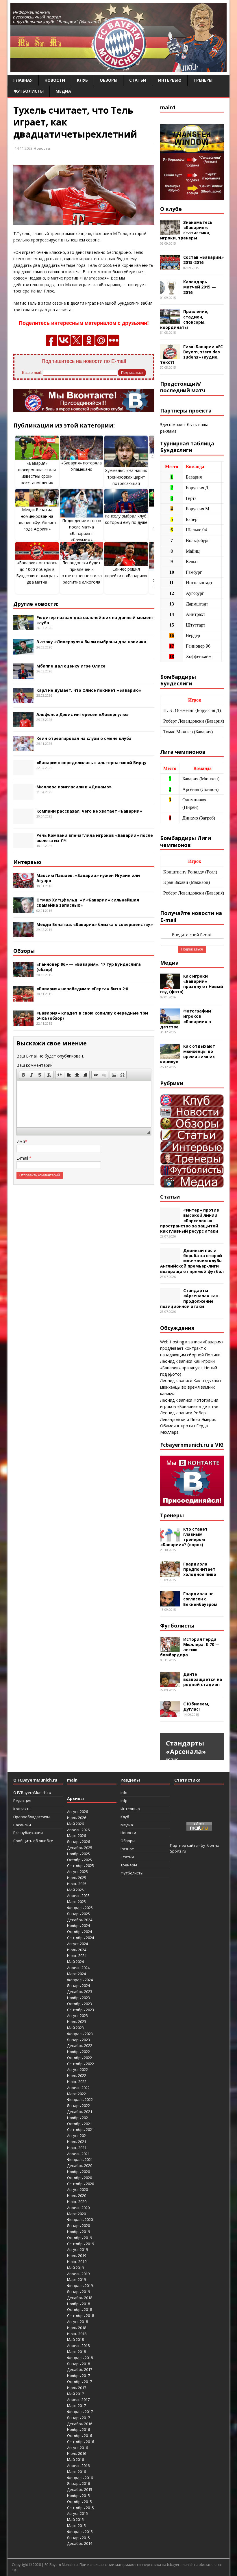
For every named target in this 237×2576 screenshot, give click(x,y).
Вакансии (22, 1825)
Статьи (138, 80)
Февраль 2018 (80, 2358)
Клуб (82, 80)
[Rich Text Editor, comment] (84, 1104)
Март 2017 (76, 2406)
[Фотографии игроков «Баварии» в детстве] (170, 1020)
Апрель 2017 (78, 2399)
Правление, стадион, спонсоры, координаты (184, 319)
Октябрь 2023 (79, 2004)
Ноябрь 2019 (78, 2232)
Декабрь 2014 (80, 2543)
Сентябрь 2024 (80, 1938)
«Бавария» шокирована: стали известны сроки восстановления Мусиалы (37, 476)
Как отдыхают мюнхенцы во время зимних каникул (188, 1054)
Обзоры (109, 80)
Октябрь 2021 (79, 2124)
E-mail (23, 1158)
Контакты (22, 1809)
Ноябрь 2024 (78, 1926)
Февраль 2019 (80, 2286)
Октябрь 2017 (79, 2382)
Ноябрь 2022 (78, 2052)
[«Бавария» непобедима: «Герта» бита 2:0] (23, 998)
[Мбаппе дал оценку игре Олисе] (23, 675)
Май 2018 (75, 2339)
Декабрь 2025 (80, 1848)
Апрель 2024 (78, 1968)
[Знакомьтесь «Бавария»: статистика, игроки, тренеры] (170, 231)
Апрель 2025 (78, 1896)
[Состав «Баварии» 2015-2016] (170, 267)
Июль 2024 (77, 1950)
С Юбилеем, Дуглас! (196, 1706)
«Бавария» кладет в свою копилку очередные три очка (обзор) (92, 1016)
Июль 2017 (77, 2388)
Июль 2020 (77, 2196)
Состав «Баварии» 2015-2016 (203, 260)
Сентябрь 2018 (80, 2316)
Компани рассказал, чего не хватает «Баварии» (89, 811)
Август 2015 (77, 2513)
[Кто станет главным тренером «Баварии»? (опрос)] (170, 1538)
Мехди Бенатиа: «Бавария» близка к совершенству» (95, 924)
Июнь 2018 (77, 2334)
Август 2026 (77, 1812)
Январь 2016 (78, 2483)
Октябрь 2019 (79, 2238)
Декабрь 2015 (80, 2489)
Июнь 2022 (77, 2082)
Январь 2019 (78, 2292)
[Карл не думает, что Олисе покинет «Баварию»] (23, 699)
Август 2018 (77, 2322)
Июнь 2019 (77, 2262)
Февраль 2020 (80, 2219)
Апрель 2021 (78, 2154)
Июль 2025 (77, 1878)
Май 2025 (75, 1890)
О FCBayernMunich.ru (32, 1793)
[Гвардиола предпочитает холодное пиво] (170, 1573)
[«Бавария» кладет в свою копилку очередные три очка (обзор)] (23, 1022)
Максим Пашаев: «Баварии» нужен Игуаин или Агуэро (88, 878)
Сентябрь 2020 (80, 2184)
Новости (55, 80)
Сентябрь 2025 (80, 1866)
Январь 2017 (78, 2418)
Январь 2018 (78, 2364)
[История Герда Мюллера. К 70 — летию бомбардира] (170, 1648)
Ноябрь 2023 (78, 1998)
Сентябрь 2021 (80, 2129)
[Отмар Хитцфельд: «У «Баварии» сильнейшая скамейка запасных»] (23, 909)
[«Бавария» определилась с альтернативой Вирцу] (23, 772)
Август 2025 (77, 1872)
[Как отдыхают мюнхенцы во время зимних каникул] (170, 1055)
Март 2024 (76, 1974)
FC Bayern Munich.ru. (62, 2565)
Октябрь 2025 (79, 1860)
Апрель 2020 (78, 2208)
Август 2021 (77, 2136)
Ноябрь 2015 (78, 2496)
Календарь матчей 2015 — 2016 (200, 287)
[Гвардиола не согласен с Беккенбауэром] (170, 1603)
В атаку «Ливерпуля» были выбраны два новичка (91, 642)
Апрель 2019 (78, 2274)
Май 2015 (75, 2519)
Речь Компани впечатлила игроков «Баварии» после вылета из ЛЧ (95, 838)
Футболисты (29, 91)
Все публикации (28, 1833)
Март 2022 (76, 2094)
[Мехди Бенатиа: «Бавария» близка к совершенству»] (23, 934)
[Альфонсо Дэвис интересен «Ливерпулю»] (23, 724)
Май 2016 (75, 2459)
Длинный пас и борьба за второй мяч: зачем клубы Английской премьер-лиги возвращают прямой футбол (192, 1261)
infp (124, 1801)
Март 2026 (76, 1836)
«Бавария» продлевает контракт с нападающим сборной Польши (192, 1348)
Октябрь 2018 (79, 2309)
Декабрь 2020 (80, 2166)
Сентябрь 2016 (80, 2442)
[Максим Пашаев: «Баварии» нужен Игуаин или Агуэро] (23, 885)
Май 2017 (75, 2394)
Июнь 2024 (77, 1956)
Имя (21, 1141)
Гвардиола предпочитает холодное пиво (200, 1569)
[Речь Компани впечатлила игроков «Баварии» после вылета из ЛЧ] (23, 845)
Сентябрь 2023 (80, 2010)
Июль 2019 (77, 2256)
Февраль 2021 (80, 2159)
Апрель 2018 (78, 2346)
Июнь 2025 (77, 1884)
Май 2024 (75, 1962)
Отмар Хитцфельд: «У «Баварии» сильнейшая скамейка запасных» (88, 902)
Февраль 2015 (80, 2532)
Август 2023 (77, 2016)
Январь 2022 (78, 2106)
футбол (207, 1845)
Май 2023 (75, 2028)
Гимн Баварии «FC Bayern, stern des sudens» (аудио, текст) (191, 355)
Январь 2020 (78, 2226)
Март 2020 (76, 2214)
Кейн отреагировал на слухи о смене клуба (84, 738)
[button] (23, 1075)
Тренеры (203, 80)
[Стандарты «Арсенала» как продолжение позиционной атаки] (170, 1300)
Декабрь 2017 (80, 2369)
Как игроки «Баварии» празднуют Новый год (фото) (192, 984)
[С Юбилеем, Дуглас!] (170, 1713)
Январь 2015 (78, 2538)
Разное (127, 1849)
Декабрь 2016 (80, 2424)
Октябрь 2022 (79, 2058)
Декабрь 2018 (80, 2298)
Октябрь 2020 (79, 2178)
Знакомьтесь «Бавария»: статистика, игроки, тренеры (186, 230)
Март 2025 (76, 1902)
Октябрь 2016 (79, 2436)
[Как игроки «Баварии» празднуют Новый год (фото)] (170, 985)
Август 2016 (77, 2448)
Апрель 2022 (78, 2088)
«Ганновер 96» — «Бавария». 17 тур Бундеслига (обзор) (89, 967)
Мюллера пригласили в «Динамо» (74, 787)
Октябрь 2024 (79, 1932)
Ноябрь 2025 (78, 1854)
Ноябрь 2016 (78, 2429)
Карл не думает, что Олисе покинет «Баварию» (89, 690)
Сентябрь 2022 (80, 2064)
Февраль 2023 (80, 2034)
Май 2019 (75, 2268)
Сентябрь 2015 (80, 2508)
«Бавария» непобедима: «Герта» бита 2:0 (82, 989)
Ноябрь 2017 (78, 2376)
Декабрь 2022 (80, 2046)
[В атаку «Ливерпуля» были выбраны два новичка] (23, 651)
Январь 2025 (78, 1914)
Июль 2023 (77, 2022)
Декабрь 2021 (80, 2112)
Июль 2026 (77, 1818)
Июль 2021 (77, 2142)
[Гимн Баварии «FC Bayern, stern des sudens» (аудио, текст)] (170, 356)
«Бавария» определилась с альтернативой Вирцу (91, 763)
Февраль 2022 (80, 2099)
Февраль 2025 (80, 1908)
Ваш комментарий (35, 1065)
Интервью (170, 80)
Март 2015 (76, 2526)
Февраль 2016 (80, 2478)
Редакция (22, 1801)
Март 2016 (76, 2472)
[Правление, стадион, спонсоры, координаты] (170, 321)
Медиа (63, 91)
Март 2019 (76, 2279)
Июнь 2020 (77, 2202)
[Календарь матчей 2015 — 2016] (170, 291)
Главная (23, 80)
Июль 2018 (77, 2328)
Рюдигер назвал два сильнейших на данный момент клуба (95, 620)
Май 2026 (75, 1824)
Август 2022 (77, 2069)
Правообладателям (32, 1817)
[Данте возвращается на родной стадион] (170, 1683)
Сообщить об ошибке (33, 1841)
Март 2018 (76, 2352)
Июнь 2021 (77, 2148)
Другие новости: (36, 604)
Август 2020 (77, 2189)
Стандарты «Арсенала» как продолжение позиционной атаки (189, 1298)
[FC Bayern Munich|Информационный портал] (118, 68)
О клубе (171, 209)
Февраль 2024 (80, 1980)
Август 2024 (77, 1944)
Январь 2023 (78, 2040)
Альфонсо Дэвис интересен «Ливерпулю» (83, 714)
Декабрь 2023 (80, 1992)
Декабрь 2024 (80, 1920)
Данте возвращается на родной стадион (203, 1679)
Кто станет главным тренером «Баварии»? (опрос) (184, 1537)
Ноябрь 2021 (78, 2118)
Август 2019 (77, 2249)
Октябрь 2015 (79, 2502)
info (124, 1793)
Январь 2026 (78, 1842)
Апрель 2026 (78, 1830)
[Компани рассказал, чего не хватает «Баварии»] (23, 821)
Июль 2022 (77, 2076)
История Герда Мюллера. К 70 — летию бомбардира (190, 1647)
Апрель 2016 (78, 2466)
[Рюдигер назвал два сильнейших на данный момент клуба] (23, 627)
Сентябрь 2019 (80, 2244)
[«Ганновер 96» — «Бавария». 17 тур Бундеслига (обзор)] (23, 974)
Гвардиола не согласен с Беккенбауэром (200, 1599)
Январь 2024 (78, 1986)
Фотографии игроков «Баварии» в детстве (186, 1019)
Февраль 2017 (80, 2412)
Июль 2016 (77, 2453)
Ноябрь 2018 (78, 2304)
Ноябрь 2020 (78, 2172)
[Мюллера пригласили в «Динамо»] (23, 796)
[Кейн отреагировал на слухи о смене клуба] (23, 748)
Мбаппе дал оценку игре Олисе (71, 666)
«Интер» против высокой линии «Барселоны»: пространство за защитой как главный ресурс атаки (190, 1220)
